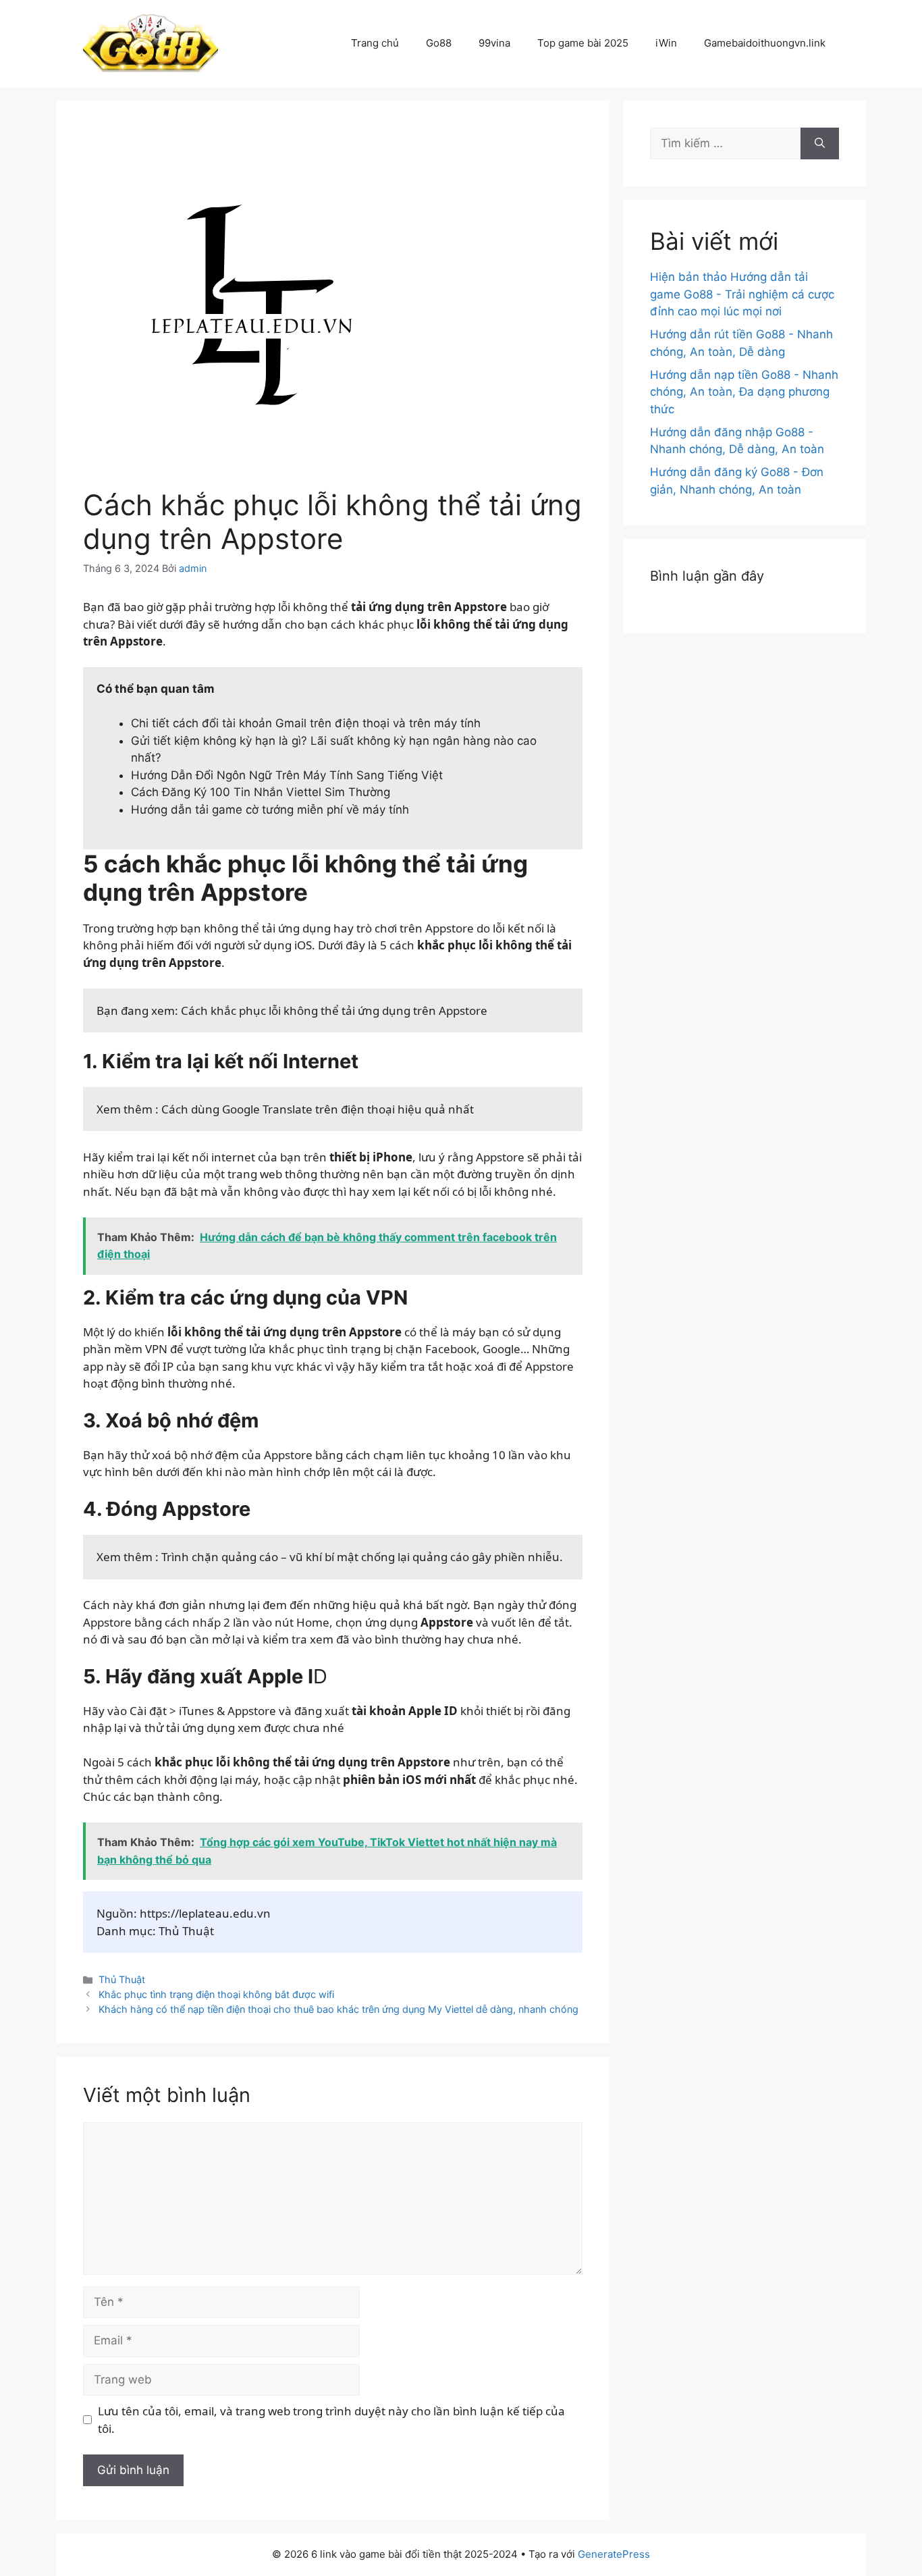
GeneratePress (614, 2554)
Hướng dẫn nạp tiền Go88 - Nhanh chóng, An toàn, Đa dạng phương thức (744, 392)
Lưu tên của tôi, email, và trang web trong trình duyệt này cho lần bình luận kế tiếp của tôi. (331, 2420)
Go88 (439, 43)
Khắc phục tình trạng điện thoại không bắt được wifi (216, 1994)
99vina (494, 43)
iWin (666, 43)
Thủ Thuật (122, 1979)
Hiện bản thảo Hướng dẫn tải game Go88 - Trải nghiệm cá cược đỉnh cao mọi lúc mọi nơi (742, 294)
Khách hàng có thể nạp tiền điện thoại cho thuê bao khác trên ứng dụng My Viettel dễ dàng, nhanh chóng (338, 2009)
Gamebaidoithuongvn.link (765, 43)
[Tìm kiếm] (820, 144)
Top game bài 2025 (583, 43)
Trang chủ (375, 43)
